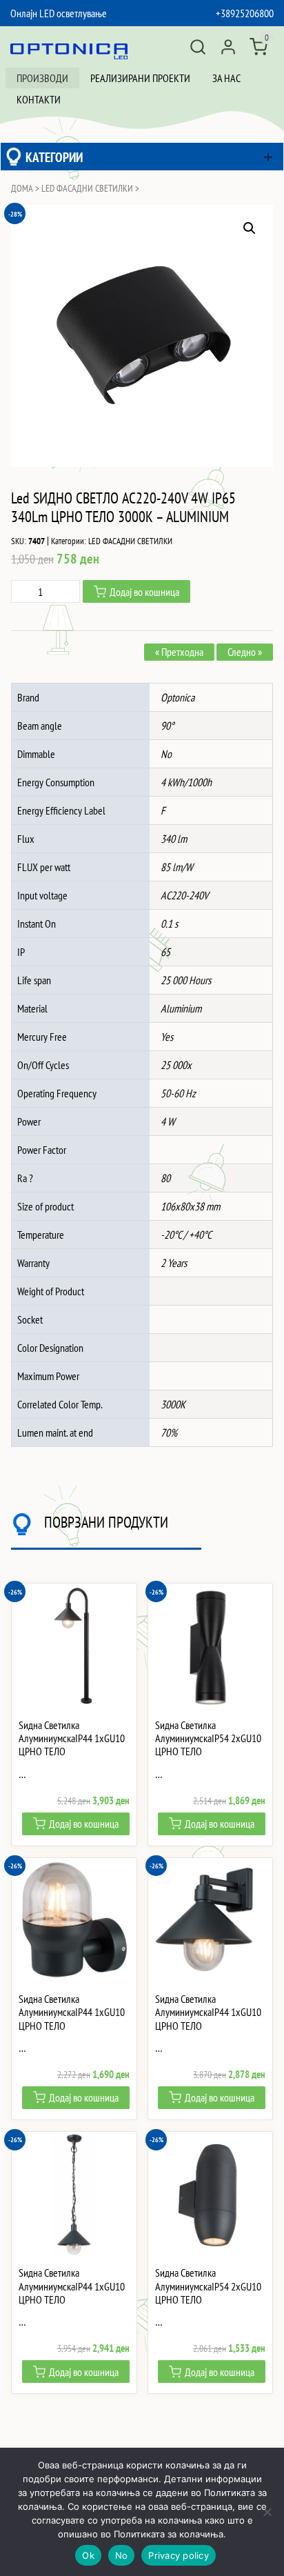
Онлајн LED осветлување (59, 13)
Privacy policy (179, 2555)
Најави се (228, 47)
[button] (250, 228)
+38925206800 (245, 13)
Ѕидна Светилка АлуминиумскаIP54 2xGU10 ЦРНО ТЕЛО (208, 1738)
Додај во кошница (144, 592)
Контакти (39, 99)
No (122, 2555)
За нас (226, 78)
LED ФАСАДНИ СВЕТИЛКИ (87, 188)
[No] (267, 2512)
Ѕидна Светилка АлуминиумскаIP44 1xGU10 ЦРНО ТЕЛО (72, 1738)
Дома (22, 188)
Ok (88, 2555)
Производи (42, 78)
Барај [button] (198, 47)
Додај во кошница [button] (84, 1824)
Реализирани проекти (140, 78)
